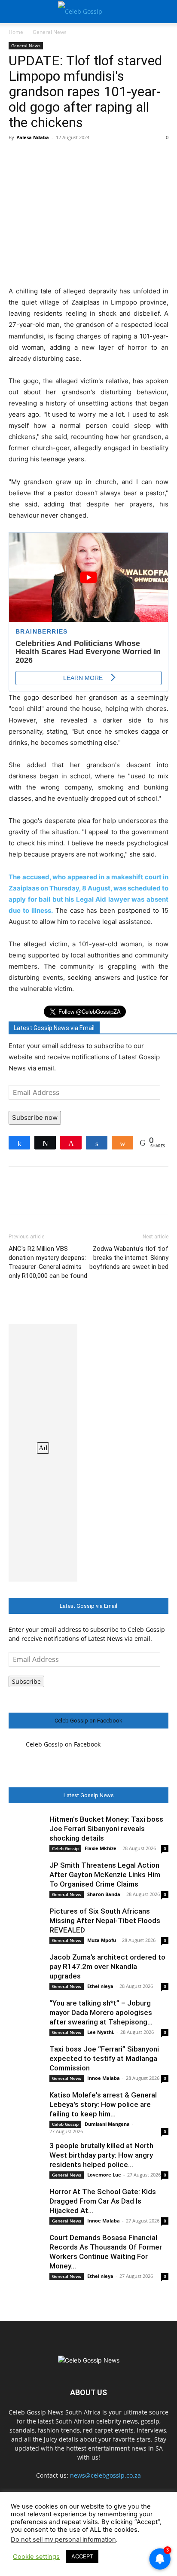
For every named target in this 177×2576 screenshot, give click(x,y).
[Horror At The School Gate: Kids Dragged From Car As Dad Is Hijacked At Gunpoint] (26, 2204)
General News (50, 32)
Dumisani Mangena (107, 2124)
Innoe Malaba (104, 2078)
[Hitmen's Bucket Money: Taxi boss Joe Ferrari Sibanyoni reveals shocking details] (26, 1832)
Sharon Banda (104, 1894)
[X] (37, 157)
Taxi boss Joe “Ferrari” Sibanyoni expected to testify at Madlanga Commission (104, 2058)
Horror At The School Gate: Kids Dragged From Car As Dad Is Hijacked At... (103, 2201)
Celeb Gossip (65, 1848)
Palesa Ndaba (33, 137)
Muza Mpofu (102, 1940)
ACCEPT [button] (82, 2556)
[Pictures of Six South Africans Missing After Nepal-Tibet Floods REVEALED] (26, 1924)
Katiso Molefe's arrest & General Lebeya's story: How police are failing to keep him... (103, 2104)
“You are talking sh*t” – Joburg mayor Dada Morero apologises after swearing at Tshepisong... (101, 2012)
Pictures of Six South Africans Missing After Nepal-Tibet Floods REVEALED (105, 1921)
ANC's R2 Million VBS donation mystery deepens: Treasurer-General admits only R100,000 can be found (48, 1262)
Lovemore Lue (104, 2175)
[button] (15, 12)
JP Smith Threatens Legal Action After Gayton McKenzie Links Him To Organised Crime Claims (105, 1875)
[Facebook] (17, 157)
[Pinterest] (57, 157)
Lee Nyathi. (101, 2032)
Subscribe (26, 1681)
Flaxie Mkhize (101, 1848)
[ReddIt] (116, 157)
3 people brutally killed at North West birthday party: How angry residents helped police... (101, 2155)
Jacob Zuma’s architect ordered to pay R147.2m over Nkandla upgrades (107, 1966)
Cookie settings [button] (36, 2557)
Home (16, 32)
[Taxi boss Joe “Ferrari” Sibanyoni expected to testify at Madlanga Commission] (26, 2061)
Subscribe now (35, 1117)
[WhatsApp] (76, 157)
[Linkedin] (96, 157)
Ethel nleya (100, 1986)
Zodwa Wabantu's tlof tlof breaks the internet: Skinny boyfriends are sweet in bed (129, 1258)
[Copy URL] (156, 157)
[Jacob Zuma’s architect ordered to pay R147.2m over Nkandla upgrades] (26, 1969)
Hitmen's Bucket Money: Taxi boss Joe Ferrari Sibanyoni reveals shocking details (106, 1829)
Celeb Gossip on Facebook (88, 1721)
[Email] (136, 157)
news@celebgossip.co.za (105, 2475)
